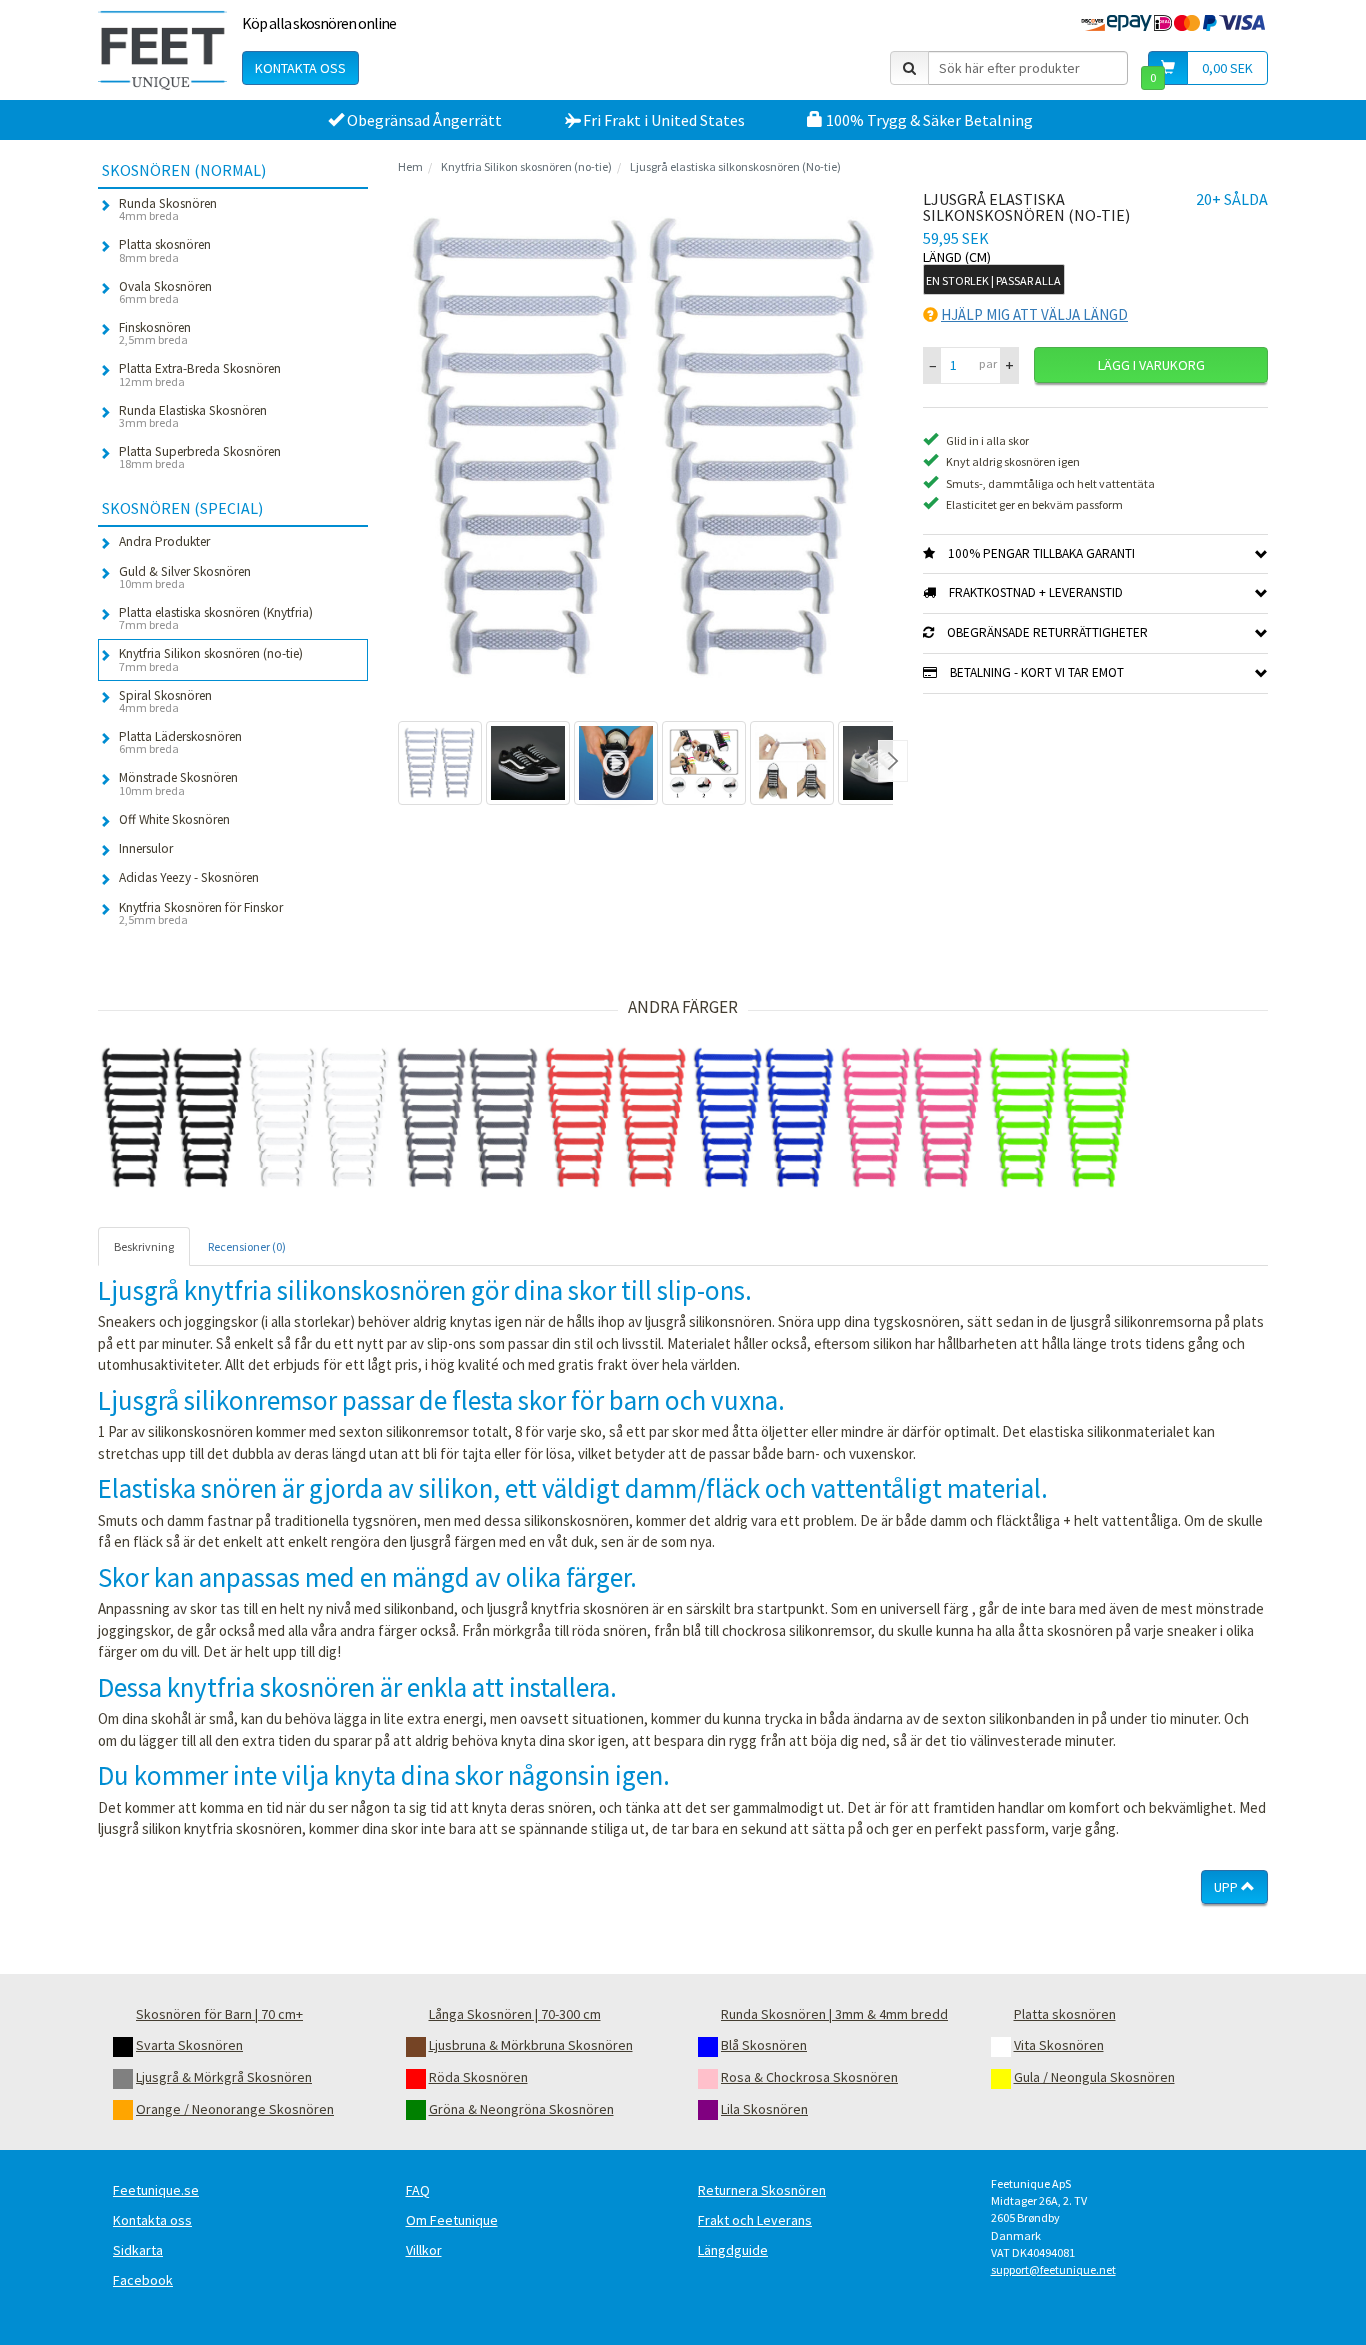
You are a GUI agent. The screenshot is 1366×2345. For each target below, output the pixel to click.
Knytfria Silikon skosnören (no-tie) (526, 166)
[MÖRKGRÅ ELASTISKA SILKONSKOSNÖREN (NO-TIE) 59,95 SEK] (468, 1118)
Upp (1227, 1887)
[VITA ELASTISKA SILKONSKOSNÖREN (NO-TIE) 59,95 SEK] (320, 1118)
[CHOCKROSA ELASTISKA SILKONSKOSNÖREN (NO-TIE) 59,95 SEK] (912, 1118)
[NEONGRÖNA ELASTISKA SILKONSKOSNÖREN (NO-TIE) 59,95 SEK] (1060, 1118)
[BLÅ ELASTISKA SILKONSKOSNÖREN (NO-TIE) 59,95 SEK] (764, 1118)
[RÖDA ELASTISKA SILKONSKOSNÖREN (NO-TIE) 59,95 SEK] (616, 1118)
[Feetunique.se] (162, 50)
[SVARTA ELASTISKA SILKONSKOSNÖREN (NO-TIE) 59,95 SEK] (172, 1118)
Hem (410, 166)
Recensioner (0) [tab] (247, 1246)
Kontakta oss (300, 68)
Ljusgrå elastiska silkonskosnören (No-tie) (735, 166)
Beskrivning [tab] (144, 1246)
